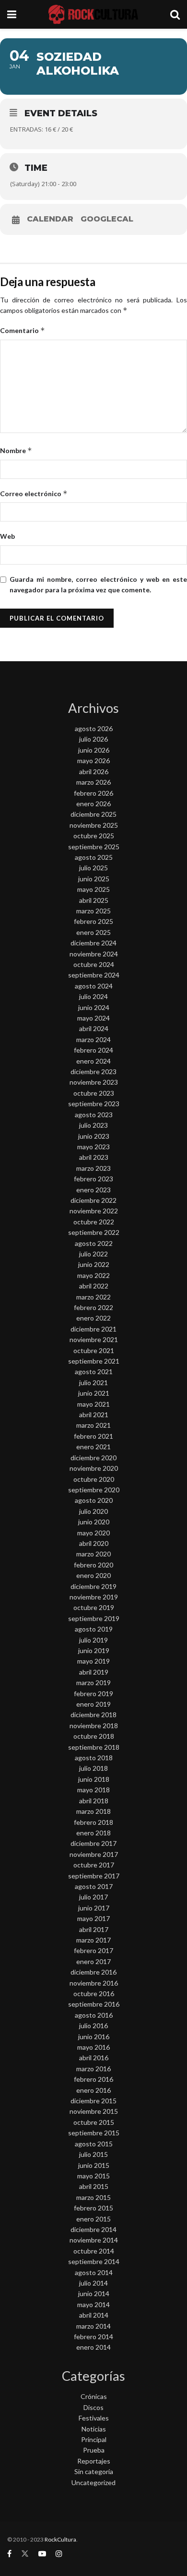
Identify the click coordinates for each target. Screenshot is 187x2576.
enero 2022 (93, 1318)
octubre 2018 (94, 1736)
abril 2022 (94, 1286)
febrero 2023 (93, 1179)
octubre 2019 (94, 1607)
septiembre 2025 (94, 847)
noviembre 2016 (94, 1983)
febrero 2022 (93, 1307)
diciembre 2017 (93, 1843)
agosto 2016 (94, 2015)
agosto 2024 (94, 986)
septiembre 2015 (94, 2133)
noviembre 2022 (94, 1211)
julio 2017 (93, 1897)
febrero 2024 (93, 1050)
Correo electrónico (34, 494)
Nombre (16, 450)
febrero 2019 (93, 1693)
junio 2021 (94, 1393)
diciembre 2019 (93, 1586)
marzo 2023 (93, 1168)
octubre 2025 (94, 836)
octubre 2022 (94, 1222)
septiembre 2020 (94, 1490)
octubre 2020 (94, 1479)
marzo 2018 (93, 1811)
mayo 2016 (93, 2047)
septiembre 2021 (94, 1361)
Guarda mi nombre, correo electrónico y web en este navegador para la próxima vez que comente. (98, 584)
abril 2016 (94, 2058)
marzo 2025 (93, 911)
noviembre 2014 (94, 2240)
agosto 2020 (94, 1500)
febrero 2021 (93, 1436)
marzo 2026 (93, 782)
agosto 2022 (94, 1243)
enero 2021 (93, 1447)
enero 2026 (93, 804)
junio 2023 (94, 1136)
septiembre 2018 (94, 1747)
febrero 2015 (93, 2208)
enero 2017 (93, 1961)
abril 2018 (94, 1801)
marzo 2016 (93, 2069)
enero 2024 (93, 1061)
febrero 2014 (93, 2337)
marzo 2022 (93, 1297)
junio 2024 (94, 1007)
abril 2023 (94, 1157)
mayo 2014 (93, 2304)
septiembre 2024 (94, 975)
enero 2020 (93, 1575)
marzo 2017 (93, 1940)
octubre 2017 (94, 1865)
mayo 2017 (93, 1918)
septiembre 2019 (94, 1618)
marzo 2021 (93, 1425)
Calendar (50, 219)
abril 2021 (94, 1415)
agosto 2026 (94, 728)
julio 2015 (93, 2154)
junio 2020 (94, 1522)
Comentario (23, 330)
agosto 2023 (94, 1115)
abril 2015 (94, 2186)
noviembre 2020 (94, 1468)
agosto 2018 (94, 1758)
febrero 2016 (93, 2079)
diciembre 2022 (93, 1200)
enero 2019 (93, 1704)
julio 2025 (93, 868)
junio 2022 (94, 1264)
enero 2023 (93, 1190)
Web (7, 536)
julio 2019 (93, 1640)
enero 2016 (93, 2090)
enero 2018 (93, 1833)
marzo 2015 (93, 2197)
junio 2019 (94, 1650)
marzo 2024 (93, 1039)
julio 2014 (93, 2283)
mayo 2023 (93, 1147)
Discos (93, 2407)
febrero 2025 (93, 921)
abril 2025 (94, 900)
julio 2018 (93, 1768)
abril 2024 (94, 1028)
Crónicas (94, 2396)
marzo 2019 (93, 1682)
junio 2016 (94, 2037)
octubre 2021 (94, 1350)
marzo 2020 (93, 1554)
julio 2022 (93, 1254)
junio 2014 (94, 2293)
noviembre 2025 (94, 825)
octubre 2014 (94, 2251)
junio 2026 (94, 750)
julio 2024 (93, 996)
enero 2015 (93, 2219)
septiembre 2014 (94, 2261)
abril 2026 (94, 772)
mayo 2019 (93, 1661)
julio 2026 (93, 739)
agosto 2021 (94, 1371)
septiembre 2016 (94, 2004)
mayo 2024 (93, 1018)
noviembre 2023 (94, 1082)
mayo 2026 (93, 761)
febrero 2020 (93, 1565)
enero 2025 (93, 932)
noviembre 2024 (94, 954)
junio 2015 (94, 2165)
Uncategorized (93, 2482)
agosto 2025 (94, 857)
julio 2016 (93, 2026)
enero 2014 (93, 2347)
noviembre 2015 (94, 2111)
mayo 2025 (93, 889)
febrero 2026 (93, 793)
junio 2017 (94, 1908)
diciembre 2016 (93, 1972)
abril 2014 (94, 2315)
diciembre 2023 (93, 1071)
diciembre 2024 (93, 943)
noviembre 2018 (94, 1726)
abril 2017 (94, 1929)
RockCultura (60, 2539)
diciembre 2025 (93, 814)
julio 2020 (93, 1511)
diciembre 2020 (93, 1458)
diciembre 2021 (93, 1329)
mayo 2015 (93, 2176)
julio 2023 (93, 1125)
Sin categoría (94, 2471)
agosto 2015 (94, 2144)
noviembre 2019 (94, 1597)
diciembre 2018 (93, 1715)
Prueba (94, 2450)
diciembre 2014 (93, 2229)
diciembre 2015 (93, 2101)
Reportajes (94, 2461)
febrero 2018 (93, 1822)
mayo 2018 (93, 1790)
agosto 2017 (94, 1886)
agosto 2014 (94, 2272)
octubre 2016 (94, 1993)
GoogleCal (107, 219)
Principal (94, 2439)
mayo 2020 (93, 1533)
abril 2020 (94, 1543)
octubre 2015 (94, 2122)
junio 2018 (94, 1779)
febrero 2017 (93, 1950)
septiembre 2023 (94, 1104)
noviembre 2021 (94, 1339)
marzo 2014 (93, 2326)
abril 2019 (94, 1672)
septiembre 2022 (94, 1232)
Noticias (94, 2429)
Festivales (94, 2418)
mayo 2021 (93, 1404)
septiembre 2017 (94, 1876)
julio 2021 (93, 1382)
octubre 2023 (94, 1093)
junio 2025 (94, 879)
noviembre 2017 (94, 1854)
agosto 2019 (94, 1629)
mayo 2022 (93, 1275)
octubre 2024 (94, 964)
